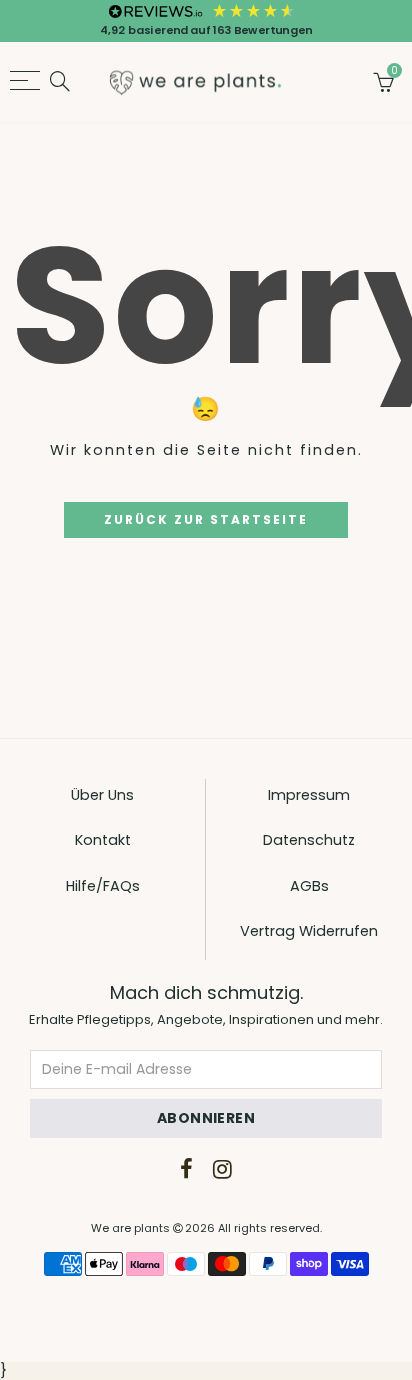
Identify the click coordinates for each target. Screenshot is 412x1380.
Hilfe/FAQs (103, 886)
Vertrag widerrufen (309, 931)
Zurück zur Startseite (206, 519)
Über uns (102, 795)
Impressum (309, 795)
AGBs (309, 886)
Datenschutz (309, 840)
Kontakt (103, 840)
